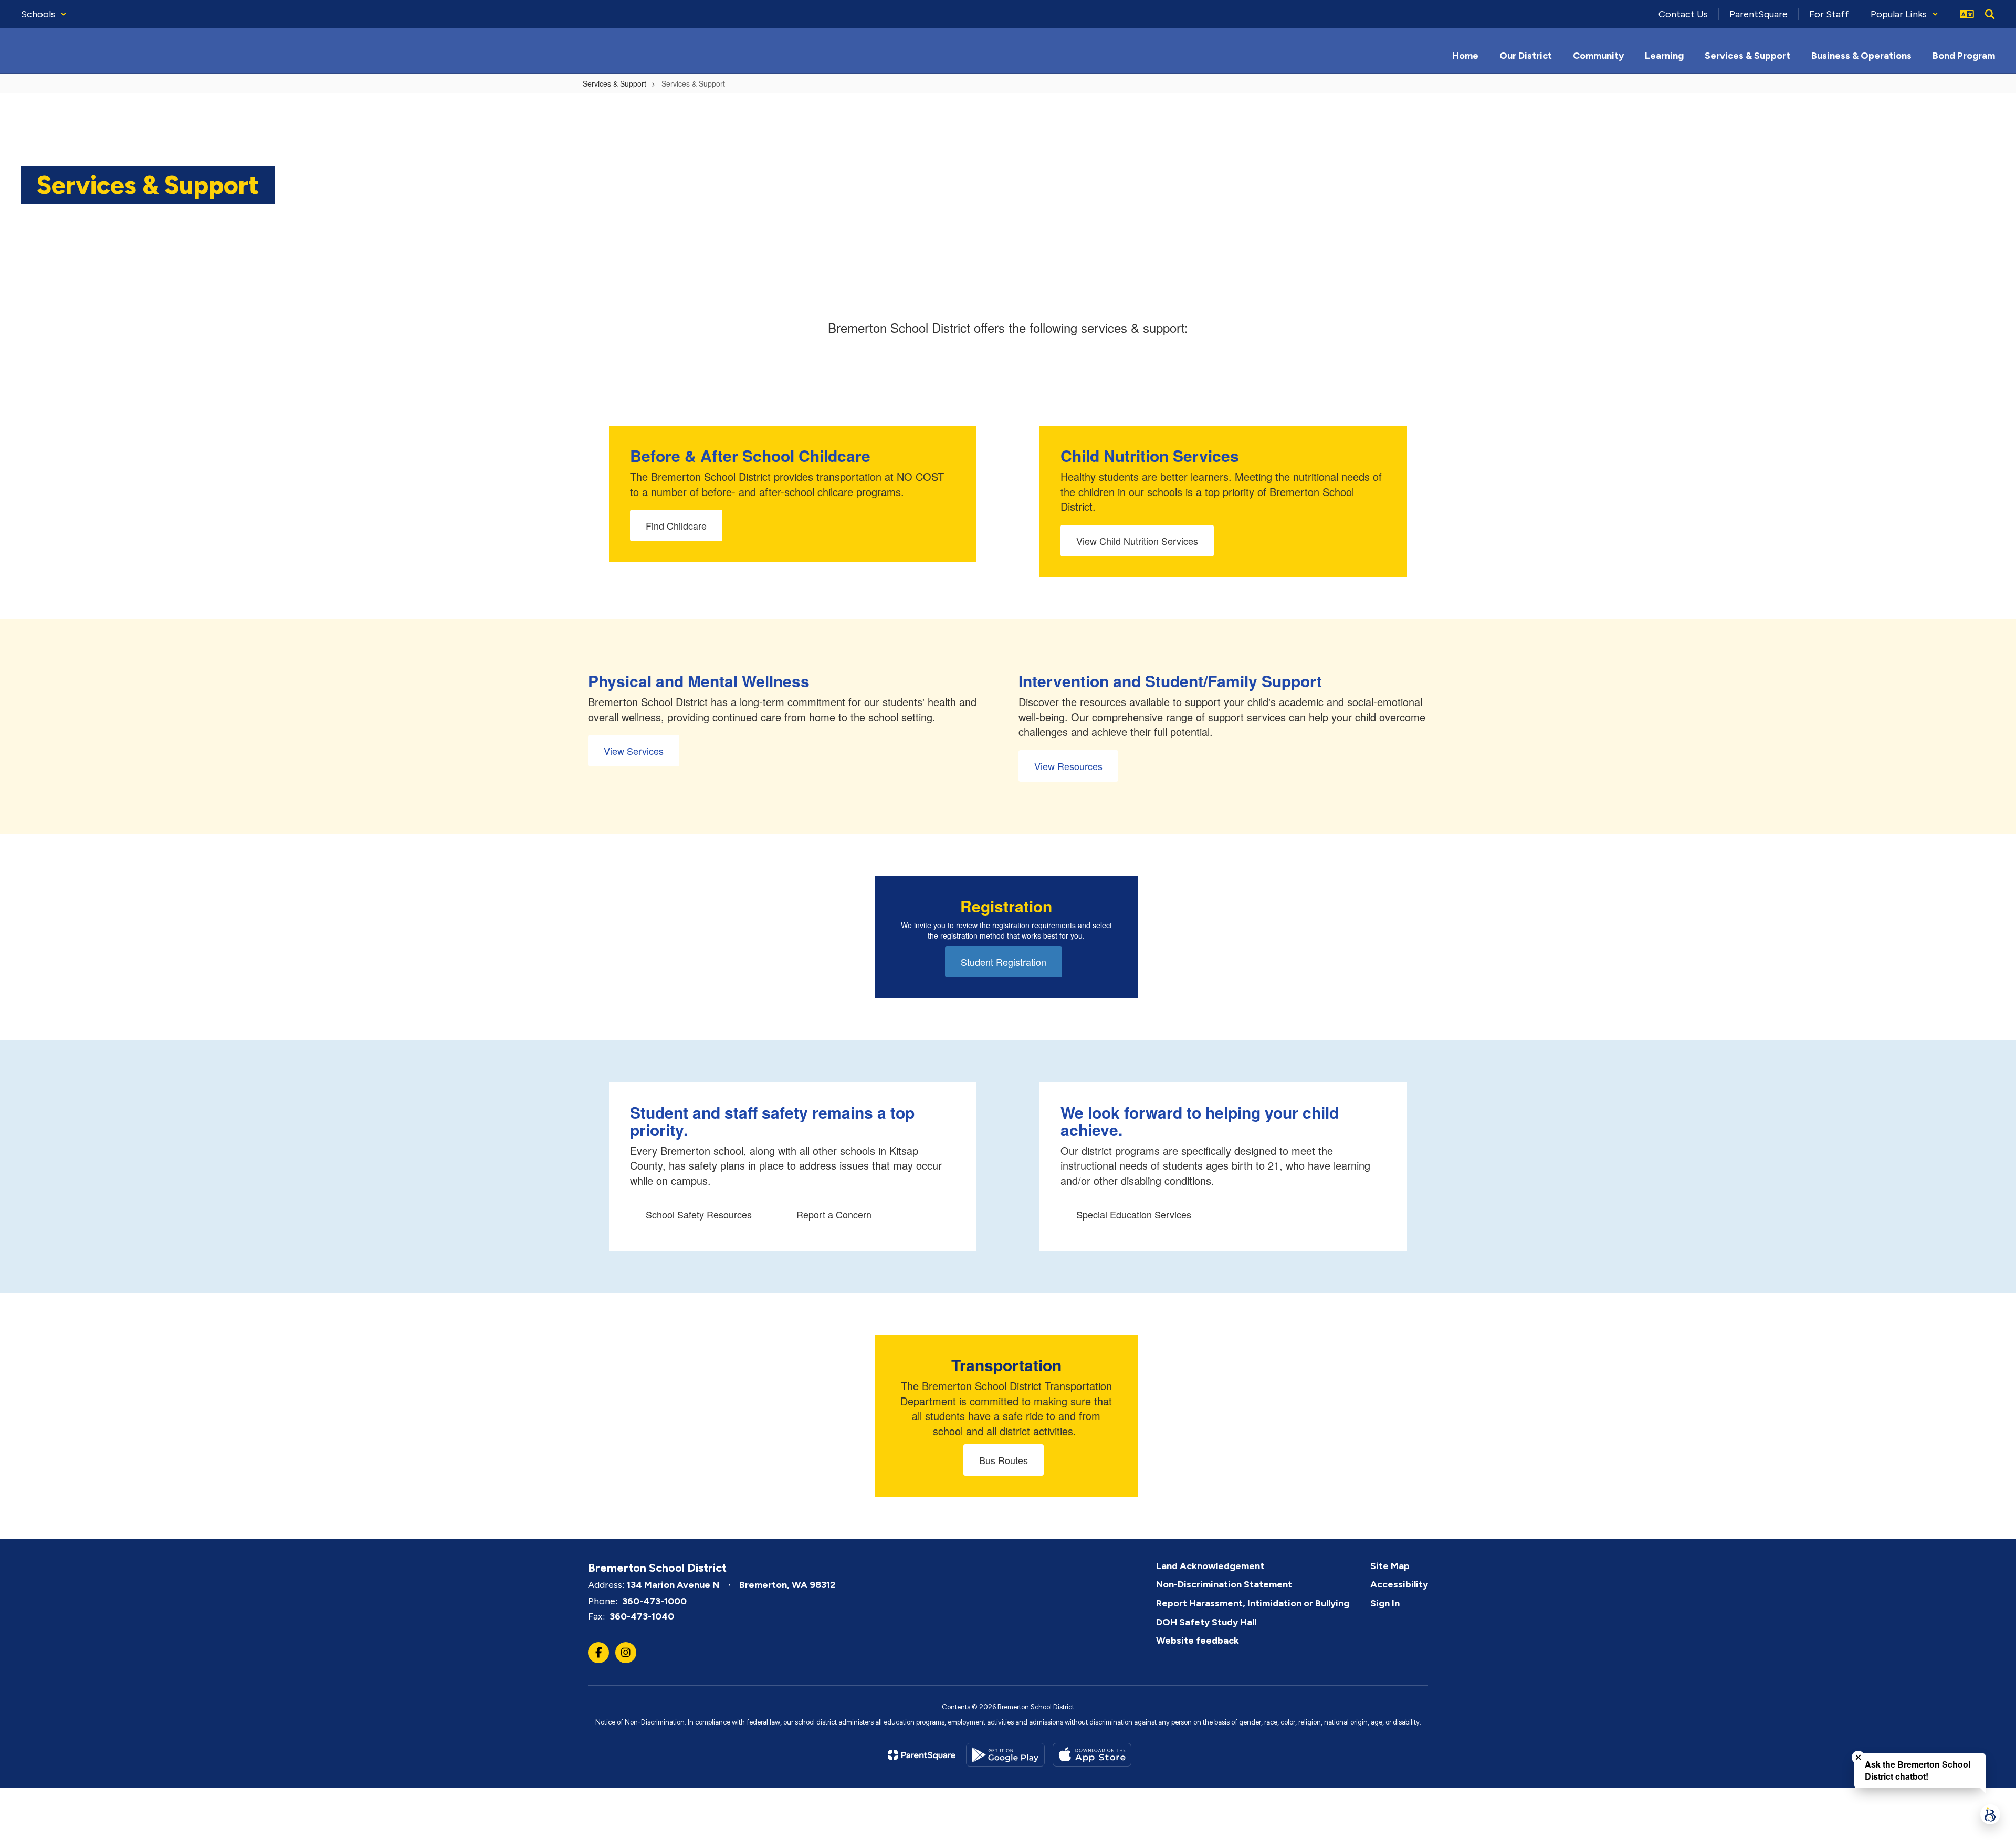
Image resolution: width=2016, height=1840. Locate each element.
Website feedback (1198, 1641)
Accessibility (1399, 1584)
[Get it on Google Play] (1005, 1755)
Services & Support (615, 83)
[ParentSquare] (922, 1755)
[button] (44, 14)
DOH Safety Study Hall (1206, 1622)
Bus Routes (1004, 1460)
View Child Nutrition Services (1137, 541)
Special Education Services (1134, 1214)
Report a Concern (834, 1214)
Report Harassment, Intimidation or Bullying (1253, 1603)
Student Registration (1004, 962)
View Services (634, 751)
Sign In (1385, 1603)
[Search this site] (1990, 14)
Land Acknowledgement (1210, 1566)
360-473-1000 (654, 1601)
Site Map (1390, 1566)
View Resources (1068, 766)
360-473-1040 (642, 1616)
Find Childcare (676, 525)
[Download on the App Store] (1092, 1755)
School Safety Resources (699, 1214)
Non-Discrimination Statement (1224, 1584)
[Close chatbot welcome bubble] (1858, 1757)
